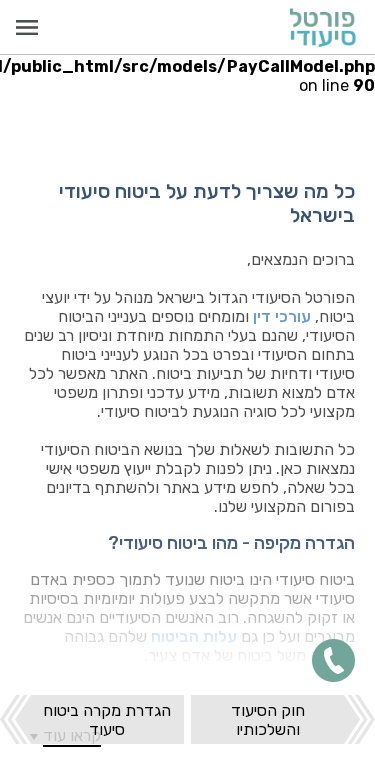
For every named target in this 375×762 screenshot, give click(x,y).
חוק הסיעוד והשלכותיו (268, 720)
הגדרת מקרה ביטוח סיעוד (107, 720)
